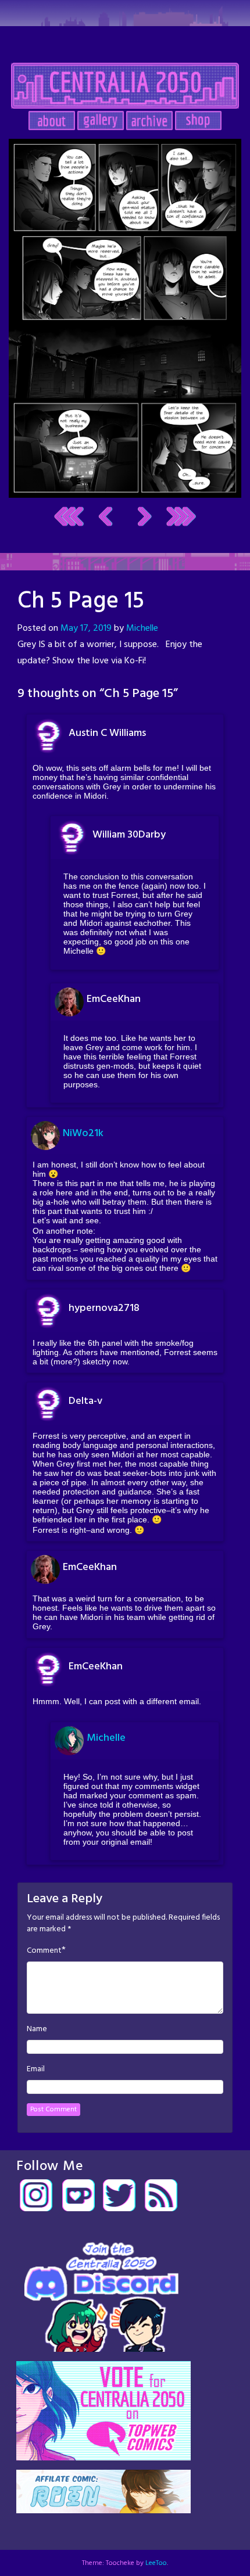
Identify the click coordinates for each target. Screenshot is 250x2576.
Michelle (142, 628)
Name (37, 2029)
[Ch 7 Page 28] (181, 517)
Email (36, 2070)
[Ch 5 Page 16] (125, 318)
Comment (44, 1951)
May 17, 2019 (86, 628)
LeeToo (156, 2563)
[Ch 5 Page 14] (106, 517)
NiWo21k (83, 1133)
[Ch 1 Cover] (69, 517)
